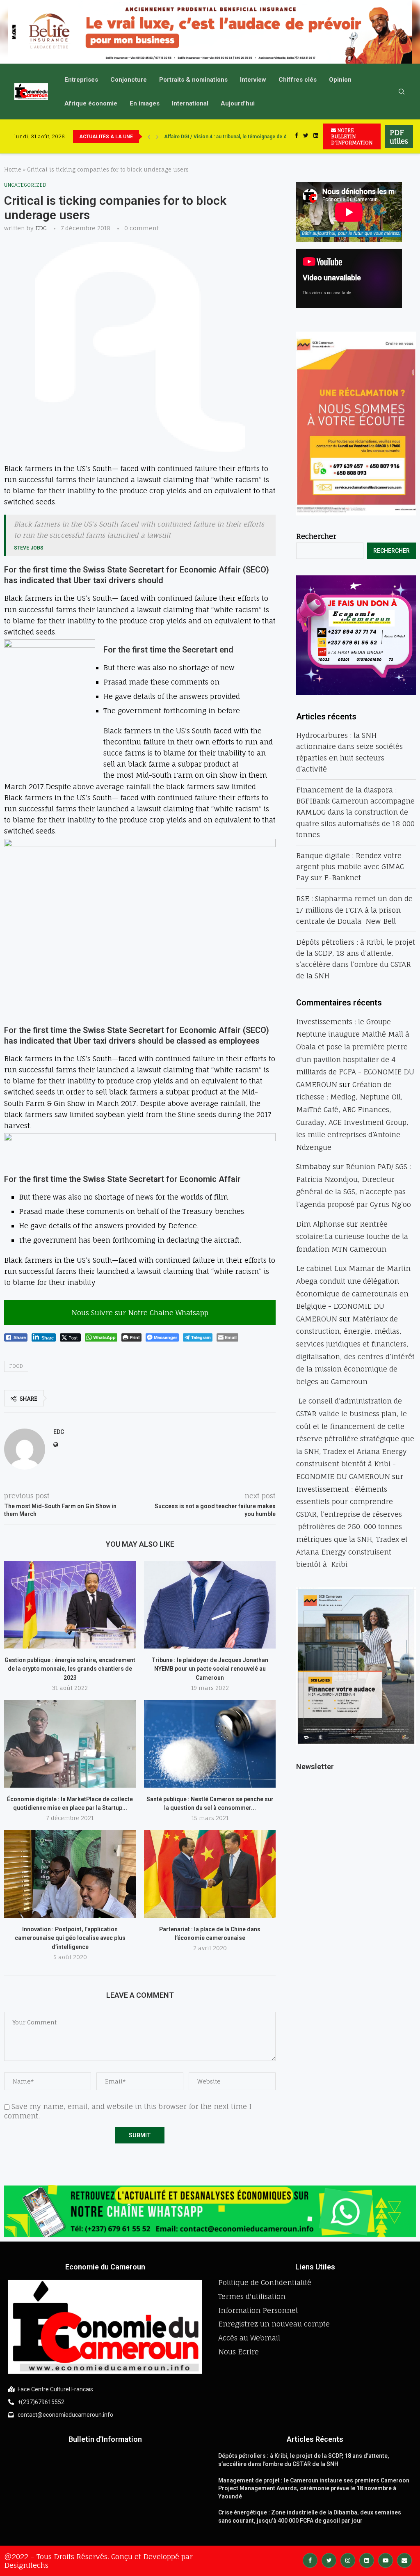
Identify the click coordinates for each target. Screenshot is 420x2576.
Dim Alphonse (320, 1224)
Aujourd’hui (238, 103)
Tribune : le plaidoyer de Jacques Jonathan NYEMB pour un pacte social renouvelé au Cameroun (210, 1669)
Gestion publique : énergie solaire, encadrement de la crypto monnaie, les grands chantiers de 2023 (70, 1669)
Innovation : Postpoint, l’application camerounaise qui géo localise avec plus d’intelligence (70, 1938)
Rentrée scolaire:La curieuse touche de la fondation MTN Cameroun (352, 1236)
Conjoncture (129, 80)
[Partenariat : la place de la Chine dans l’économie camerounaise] (210, 1874)
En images (145, 103)
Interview (253, 80)
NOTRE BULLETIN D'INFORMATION (352, 136)
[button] (13, 32)
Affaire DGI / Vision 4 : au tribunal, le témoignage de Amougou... (237, 137)
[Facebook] (297, 136)
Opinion (340, 80)
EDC (41, 228)
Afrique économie (91, 103)
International (190, 103)
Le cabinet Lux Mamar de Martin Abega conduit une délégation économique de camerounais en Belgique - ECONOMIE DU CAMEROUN (353, 1293)
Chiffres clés (298, 80)
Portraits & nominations (193, 80)
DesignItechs (26, 2565)
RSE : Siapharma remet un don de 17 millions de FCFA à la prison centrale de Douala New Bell (354, 910)
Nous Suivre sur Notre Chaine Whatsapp (140, 1313)
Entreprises (81, 80)
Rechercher (316, 536)
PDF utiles (399, 137)
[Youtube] (386, 2560)
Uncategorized (25, 185)
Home (13, 169)
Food (16, 1366)
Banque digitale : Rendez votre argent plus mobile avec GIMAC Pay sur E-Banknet (350, 867)
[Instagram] (348, 2560)
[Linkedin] (316, 136)
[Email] (404, 2560)
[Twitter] (306, 136)
